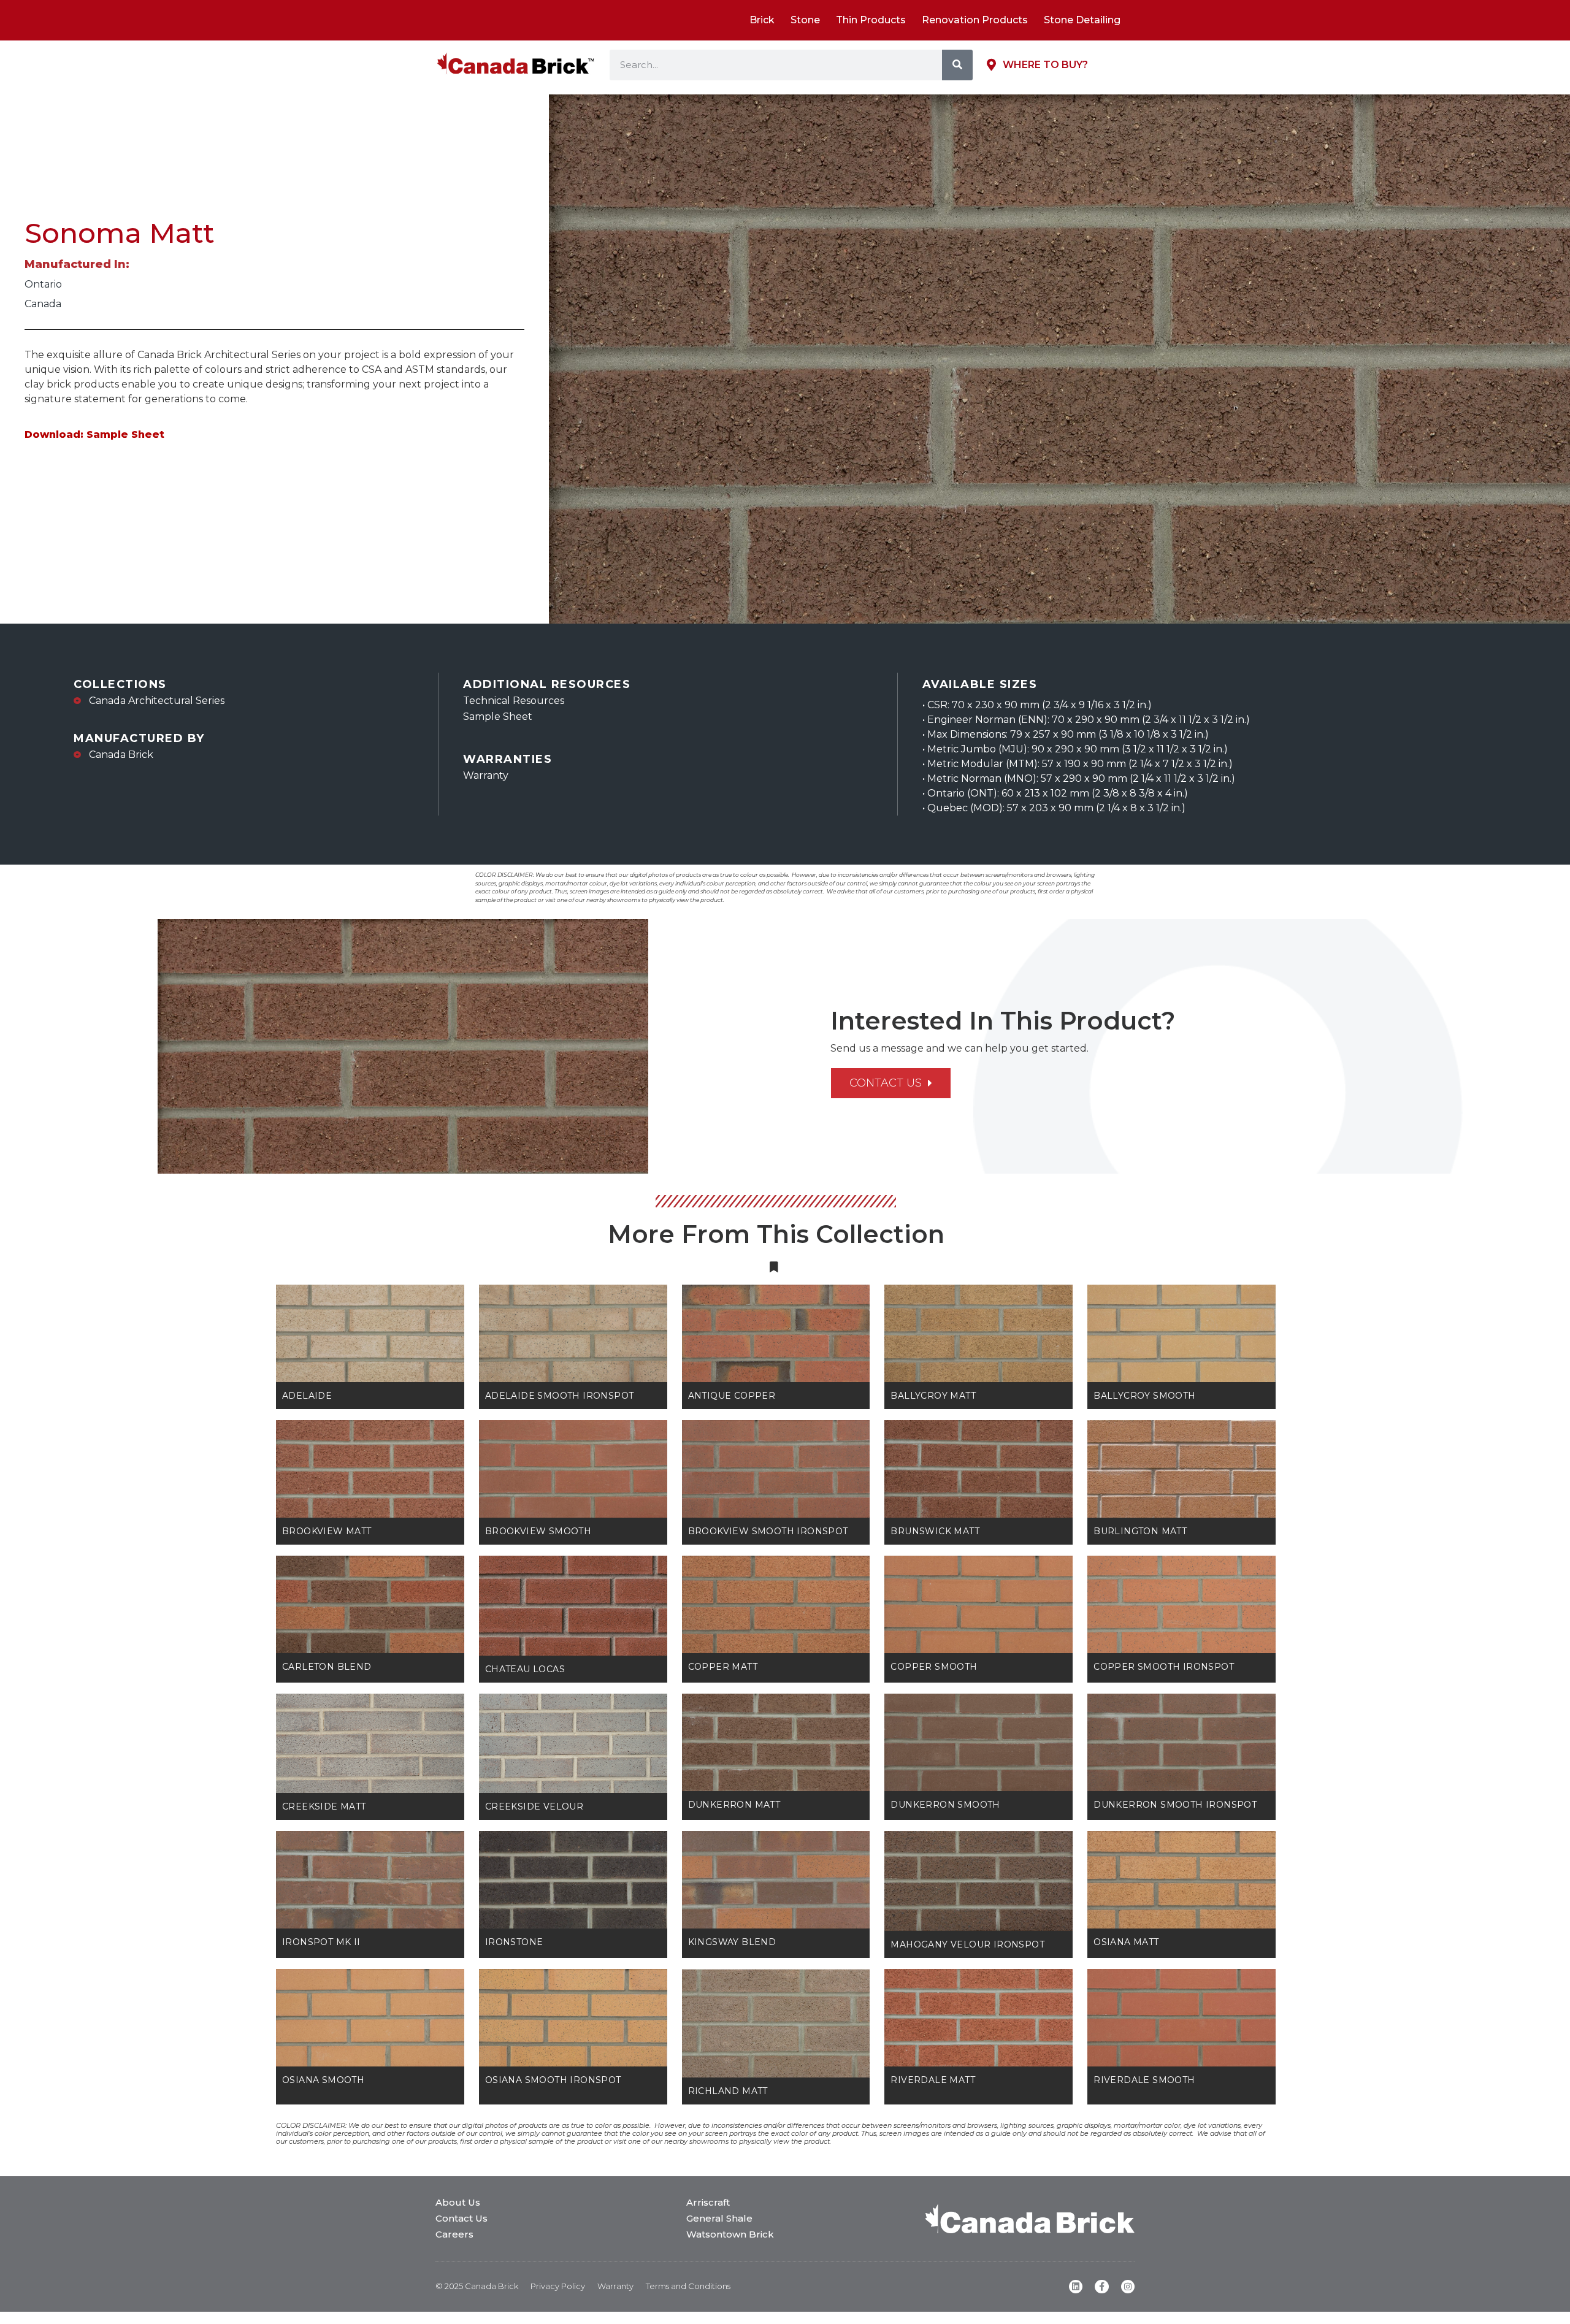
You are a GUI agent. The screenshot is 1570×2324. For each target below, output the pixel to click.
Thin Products (871, 20)
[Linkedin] (1076, 2287)
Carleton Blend (327, 1667)
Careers (454, 2234)
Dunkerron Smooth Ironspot (1175, 1805)
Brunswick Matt (935, 1531)
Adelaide (307, 1396)
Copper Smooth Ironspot (1164, 1667)
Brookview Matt (327, 1531)
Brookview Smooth (538, 1531)
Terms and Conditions (688, 2286)
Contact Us (461, 2218)
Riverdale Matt (933, 2080)
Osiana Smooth (323, 2080)
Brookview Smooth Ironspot (768, 1531)
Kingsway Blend (732, 1942)
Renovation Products (975, 20)
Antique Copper (732, 1396)
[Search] (957, 65)
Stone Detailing (1082, 20)
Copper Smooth (934, 1667)
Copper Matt (723, 1667)
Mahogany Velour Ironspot (967, 1944)
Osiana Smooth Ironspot (553, 2080)
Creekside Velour (534, 1806)
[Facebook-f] (1101, 2287)
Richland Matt (728, 2091)
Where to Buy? (1045, 65)
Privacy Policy (558, 2286)
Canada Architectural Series (157, 701)
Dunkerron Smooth (945, 1805)
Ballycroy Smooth (1144, 1396)
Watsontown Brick (730, 2234)
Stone (805, 20)
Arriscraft (708, 2202)
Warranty (615, 2286)
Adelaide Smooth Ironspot (560, 1396)
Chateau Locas (525, 1669)
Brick (762, 20)
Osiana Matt (1126, 1942)
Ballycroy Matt (933, 1396)
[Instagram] (1128, 2287)
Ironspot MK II (321, 1942)
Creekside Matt (324, 1806)
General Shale (719, 2218)
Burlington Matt (1140, 1531)
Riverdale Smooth (1144, 2080)
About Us (458, 2202)
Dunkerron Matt (734, 1805)
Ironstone (514, 1942)
